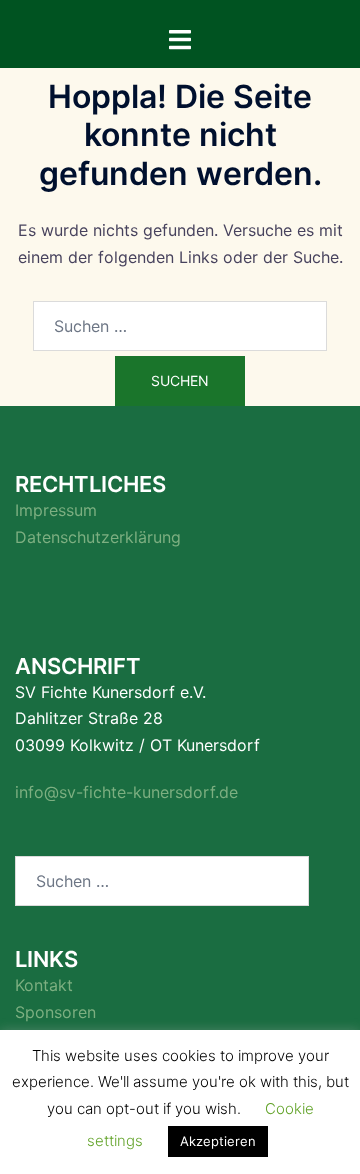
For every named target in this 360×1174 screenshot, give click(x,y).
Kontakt (44, 985)
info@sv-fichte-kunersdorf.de (126, 792)
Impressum (56, 510)
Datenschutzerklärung (98, 537)
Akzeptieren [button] (218, 1141)
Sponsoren (55, 1012)
